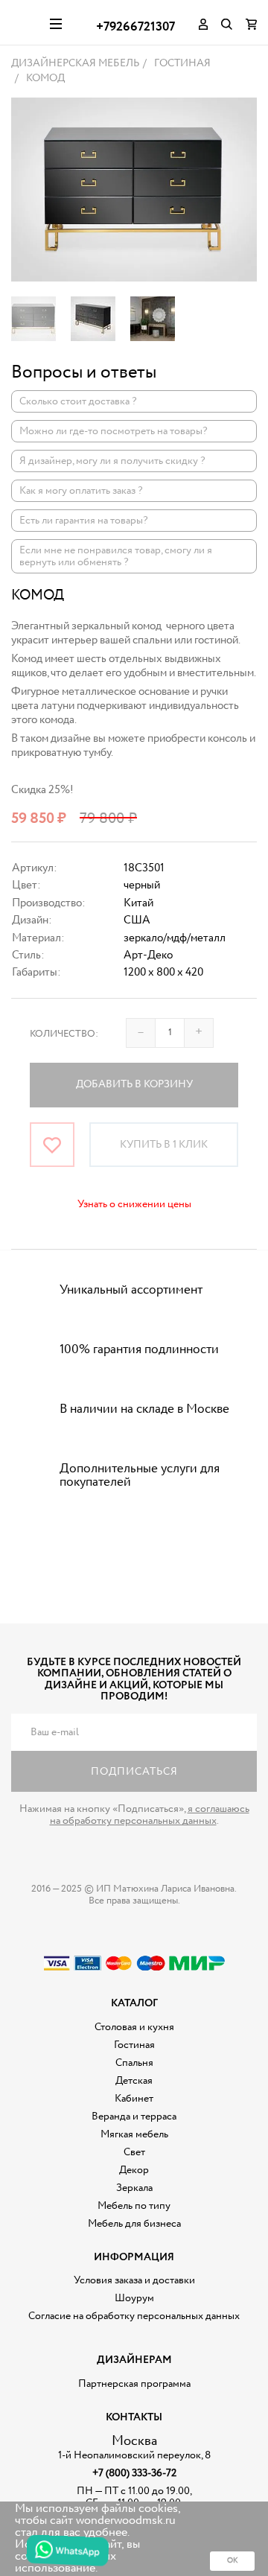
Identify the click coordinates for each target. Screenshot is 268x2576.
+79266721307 (135, 27)
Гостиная (134, 2045)
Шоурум (134, 2298)
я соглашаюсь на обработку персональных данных (150, 1815)
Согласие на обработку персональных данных (134, 2316)
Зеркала (134, 2188)
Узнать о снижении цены (134, 1204)
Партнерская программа (134, 2384)
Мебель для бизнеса (134, 2224)
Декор (134, 2170)
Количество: (64, 1034)
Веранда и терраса (134, 2117)
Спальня (134, 2063)
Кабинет (134, 2099)
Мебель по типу (134, 2206)
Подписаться (134, 1772)
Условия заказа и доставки (134, 2280)
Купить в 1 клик (164, 1145)
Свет (134, 2152)
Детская (134, 2081)
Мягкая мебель (134, 2134)
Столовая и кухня (134, 2027)
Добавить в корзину (134, 1084)
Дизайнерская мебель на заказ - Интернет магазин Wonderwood (25, 22)
